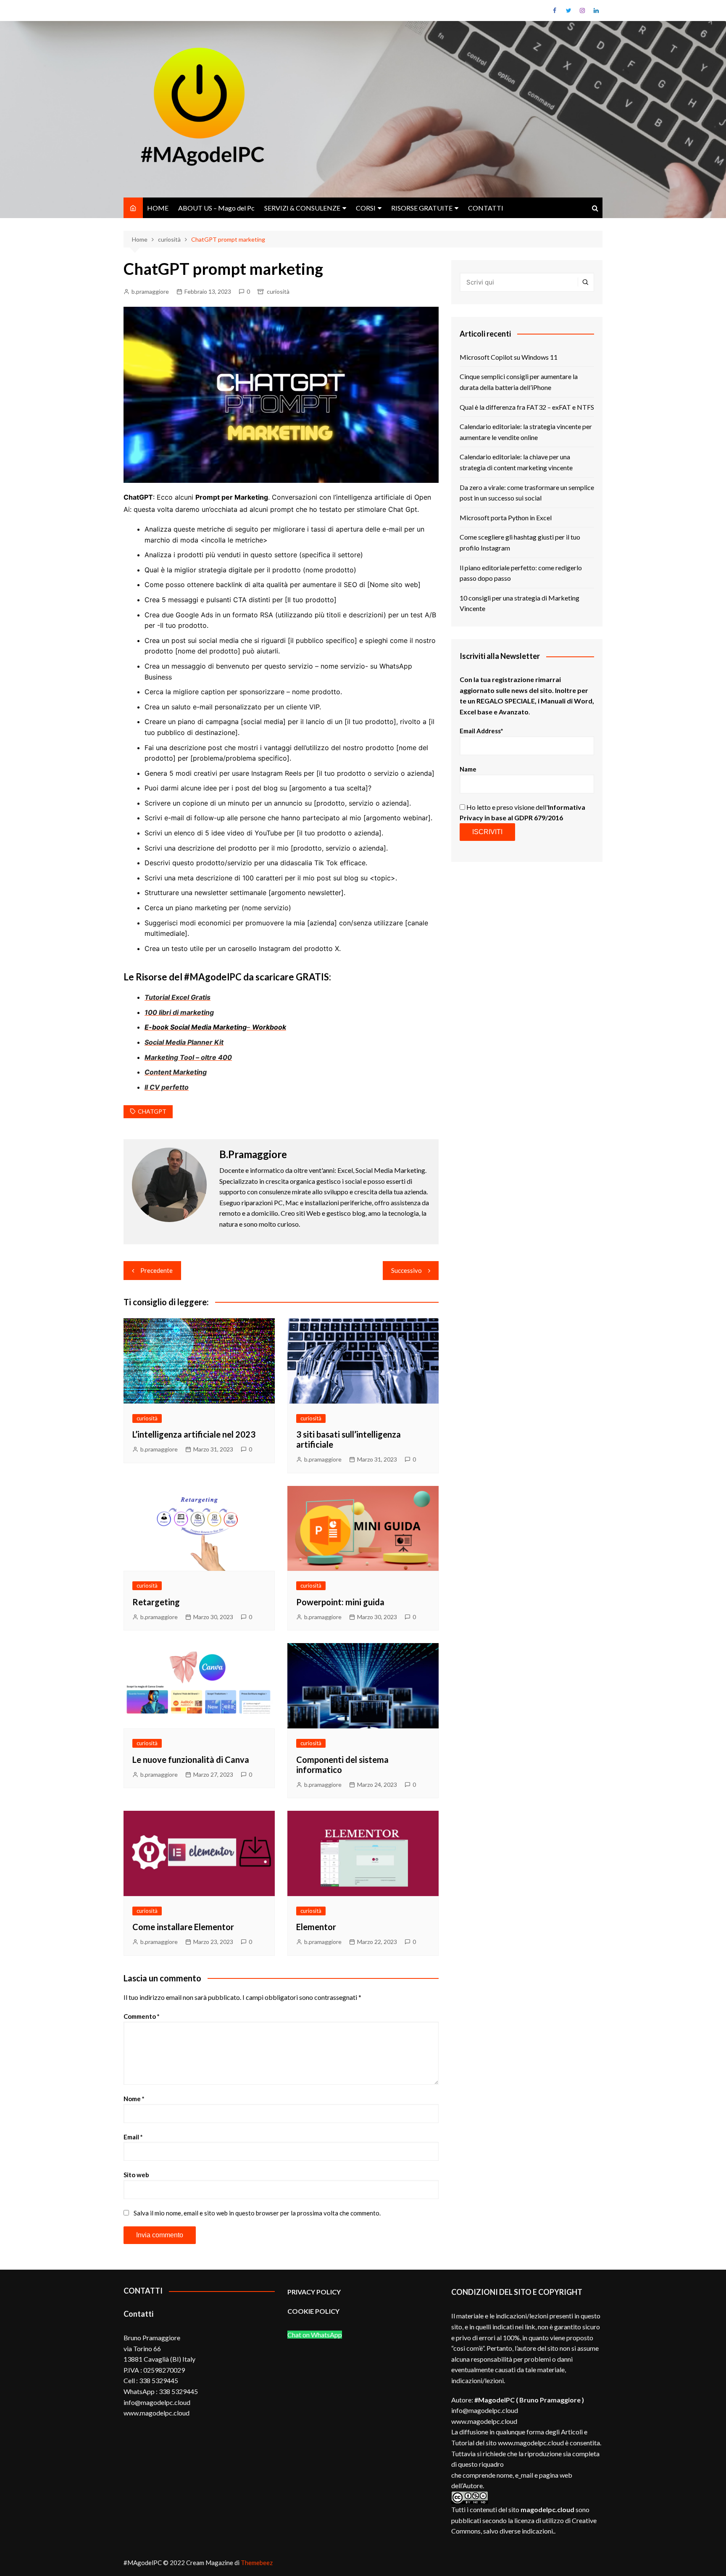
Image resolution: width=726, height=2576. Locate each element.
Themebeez (257, 2563)
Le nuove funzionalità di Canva (191, 1759)
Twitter (568, 11)
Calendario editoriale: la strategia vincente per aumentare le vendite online (526, 432)
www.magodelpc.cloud (484, 2421)
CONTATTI (486, 208)
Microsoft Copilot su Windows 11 (509, 357)
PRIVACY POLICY (314, 2292)
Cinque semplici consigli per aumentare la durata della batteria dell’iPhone (519, 382)
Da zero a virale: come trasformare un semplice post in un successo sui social (527, 493)
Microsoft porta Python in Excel (506, 518)
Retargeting (156, 1602)
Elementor (316, 1927)
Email (133, 2137)
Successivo (406, 1270)
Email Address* (481, 731)
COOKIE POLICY (314, 2311)
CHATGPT (152, 1111)
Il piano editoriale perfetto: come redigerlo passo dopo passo (521, 573)
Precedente (157, 1270)
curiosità (278, 291)
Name (468, 769)
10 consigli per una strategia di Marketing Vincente (520, 603)
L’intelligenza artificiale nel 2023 (194, 1434)
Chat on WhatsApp (315, 2335)
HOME (158, 208)
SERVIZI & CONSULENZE (302, 208)
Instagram (582, 11)
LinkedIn (596, 11)
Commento (142, 2016)
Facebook (555, 11)
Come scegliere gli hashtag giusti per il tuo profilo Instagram (520, 542)
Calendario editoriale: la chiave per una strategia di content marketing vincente (516, 462)
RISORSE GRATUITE (422, 208)
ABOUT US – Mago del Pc (216, 208)
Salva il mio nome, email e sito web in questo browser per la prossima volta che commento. (257, 2213)
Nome (134, 2099)
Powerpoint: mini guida (340, 1602)
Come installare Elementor (183, 1927)
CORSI (366, 208)
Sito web (136, 2175)
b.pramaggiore (150, 291)
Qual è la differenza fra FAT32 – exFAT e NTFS (527, 407)
